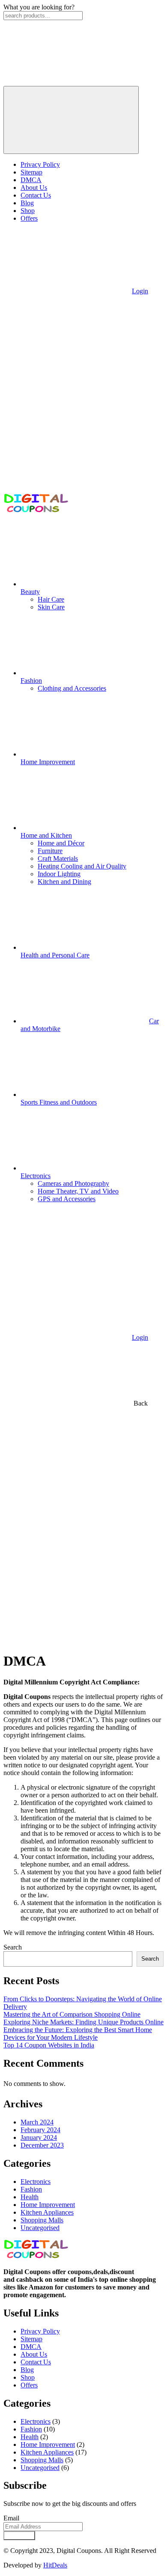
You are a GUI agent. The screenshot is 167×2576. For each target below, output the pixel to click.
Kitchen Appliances (47, 2212)
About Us (34, 188)
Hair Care (51, 599)
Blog (27, 203)
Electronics (36, 2182)
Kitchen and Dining (64, 882)
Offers (29, 218)
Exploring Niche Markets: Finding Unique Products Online (83, 2022)
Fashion (31, 2189)
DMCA (31, 180)
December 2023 (42, 2145)
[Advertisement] (83, 1561)
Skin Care (51, 607)
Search (13, 1947)
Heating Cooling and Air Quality (82, 866)
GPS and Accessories (67, 1199)
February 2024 (40, 2130)
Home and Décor (61, 843)
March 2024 (37, 2122)
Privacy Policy (40, 164)
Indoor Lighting (59, 874)
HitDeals (55, 2565)
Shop (28, 211)
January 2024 (39, 2137)
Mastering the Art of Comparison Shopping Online (72, 2014)
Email (11, 2518)
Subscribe (19, 2536)
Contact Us (36, 195)
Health (30, 2197)
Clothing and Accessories (72, 688)
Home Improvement (48, 2205)
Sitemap (31, 172)
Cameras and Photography (73, 1183)
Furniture (50, 851)
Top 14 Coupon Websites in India (49, 2045)
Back (140, 1403)
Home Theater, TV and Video (78, 1191)
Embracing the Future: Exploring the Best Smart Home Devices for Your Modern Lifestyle (78, 2034)
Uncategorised (40, 2228)
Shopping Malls (42, 2220)
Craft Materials (58, 858)
